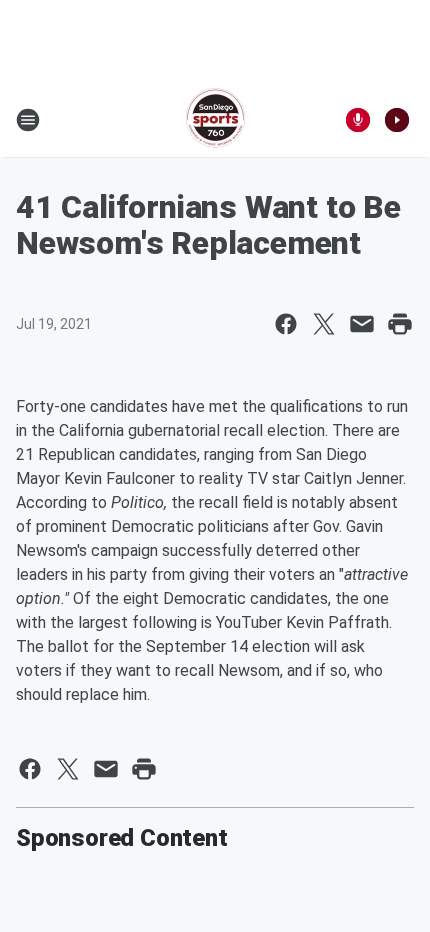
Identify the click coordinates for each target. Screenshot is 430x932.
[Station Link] (215, 120)
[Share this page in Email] (362, 324)
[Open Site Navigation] (28, 120)
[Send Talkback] (358, 120)
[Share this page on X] (324, 324)
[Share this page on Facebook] (286, 324)
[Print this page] (400, 324)
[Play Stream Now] (397, 120)
